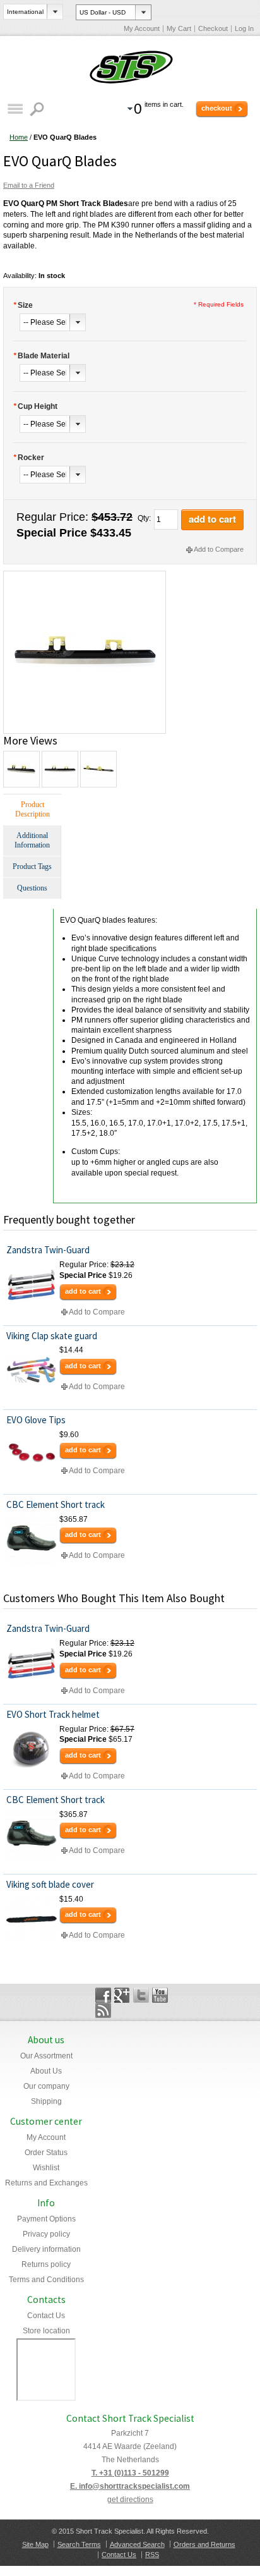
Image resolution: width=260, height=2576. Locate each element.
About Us (46, 2071)
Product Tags (32, 866)
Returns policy (46, 2264)
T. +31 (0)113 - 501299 (130, 2473)
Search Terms (79, 2544)
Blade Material (41, 356)
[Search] (38, 109)
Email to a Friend (29, 185)
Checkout (213, 28)
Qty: (144, 518)
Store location (46, 2331)
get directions (130, 2500)
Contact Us (46, 2316)
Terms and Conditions (46, 2280)
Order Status (46, 2153)
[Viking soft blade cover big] (32, 1919)
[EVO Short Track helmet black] (32, 1749)
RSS (152, 2555)
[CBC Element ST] (32, 1540)
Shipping (46, 2101)
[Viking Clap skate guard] (32, 1370)
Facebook (103, 1995)
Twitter (141, 1995)
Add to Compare (219, 549)
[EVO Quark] (85, 576)
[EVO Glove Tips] (32, 1455)
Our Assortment (46, 2056)
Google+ (122, 1995)
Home (19, 137)
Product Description (32, 809)
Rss (103, 2010)
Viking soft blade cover (50, 1884)
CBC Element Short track (56, 1504)
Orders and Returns (204, 2544)
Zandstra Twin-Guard (48, 1250)
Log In (244, 28)
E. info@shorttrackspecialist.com (130, 2486)
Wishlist (46, 2168)
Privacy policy (46, 2234)
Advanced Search (137, 2544)
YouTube (160, 1995)
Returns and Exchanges (46, 2183)
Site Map (35, 2544)
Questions (32, 888)
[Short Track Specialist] (130, 68)
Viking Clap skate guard (52, 1336)
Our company (46, 2086)
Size (23, 305)
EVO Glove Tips (36, 1420)
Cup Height (35, 406)
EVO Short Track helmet (53, 1714)
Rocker (29, 458)
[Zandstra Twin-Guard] (32, 1285)
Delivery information (46, 2249)
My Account (142, 28)
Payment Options (46, 2219)
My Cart (179, 28)
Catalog (15, 109)
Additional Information (32, 840)
